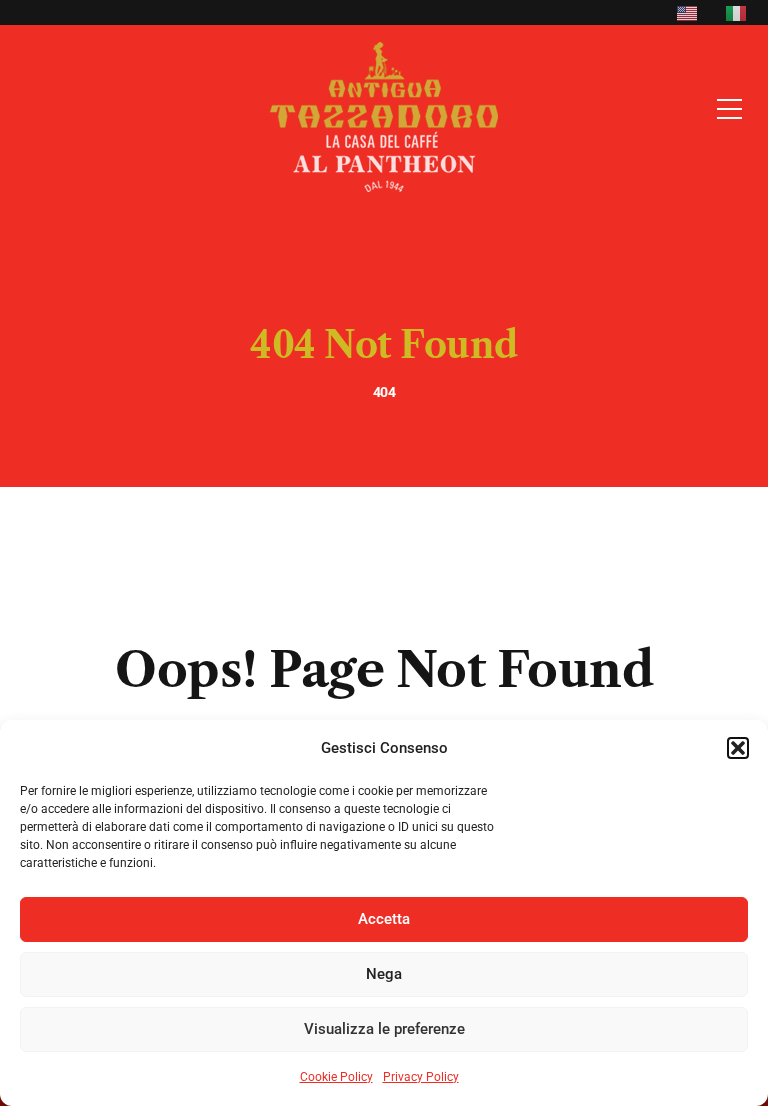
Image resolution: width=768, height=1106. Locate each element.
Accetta (384, 919)
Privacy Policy (421, 1077)
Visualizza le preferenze (384, 1029)
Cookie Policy (336, 1077)
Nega (384, 974)
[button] (738, 748)
